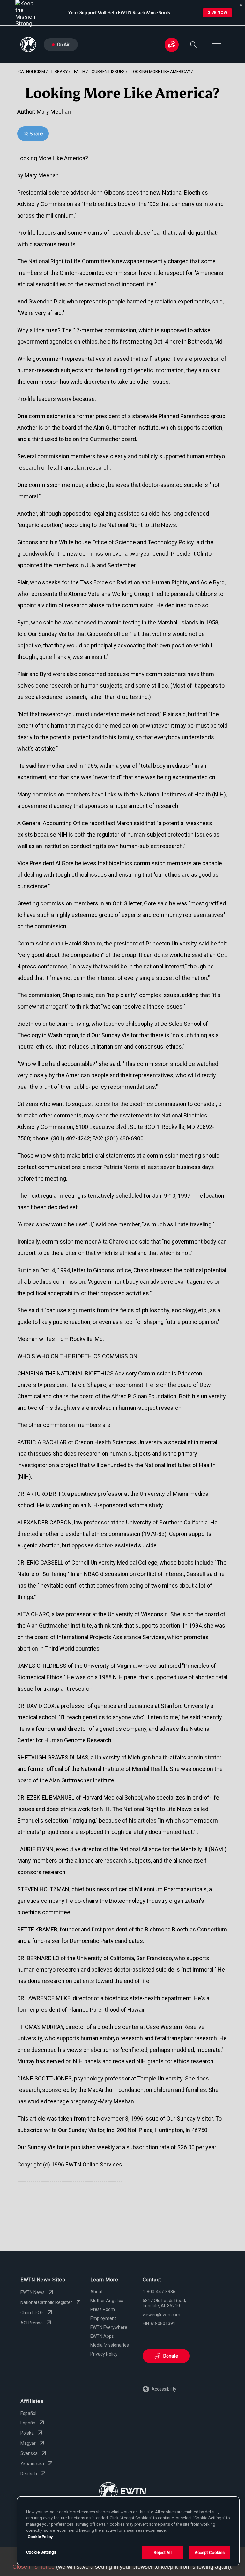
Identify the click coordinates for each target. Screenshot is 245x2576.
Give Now (217, 13)
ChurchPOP (32, 2313)
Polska (27, 2433)
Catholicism (32, 71)
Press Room (103, 2309)
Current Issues (108, 71)
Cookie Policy (40, 2537)
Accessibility (164, 2389)
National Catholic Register (46, 2302)
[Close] (241, 5)
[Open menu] (216, 45)
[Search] (193, 45)
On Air (63, 45)
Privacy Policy (104, 2354)
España (28, 2423)
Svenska (29, 2453)
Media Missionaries (110, 2345)
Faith (80, 71)
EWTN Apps (102, 2336)
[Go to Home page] (123, 2492)
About (97, 2292)
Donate (171, 2356)
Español (28, 2413)
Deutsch (29, 2474)
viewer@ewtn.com (161, 2315)
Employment (103, 2318)
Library (59, 71)
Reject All (163, 2553)
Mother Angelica (107, 2301)
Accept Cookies (210, 2553)
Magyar (28, 2443)
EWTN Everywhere (109, 2327)
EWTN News (33, 2292)
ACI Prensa (32, 2323)
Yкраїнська (32, 2464)
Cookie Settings (41, 2552)
